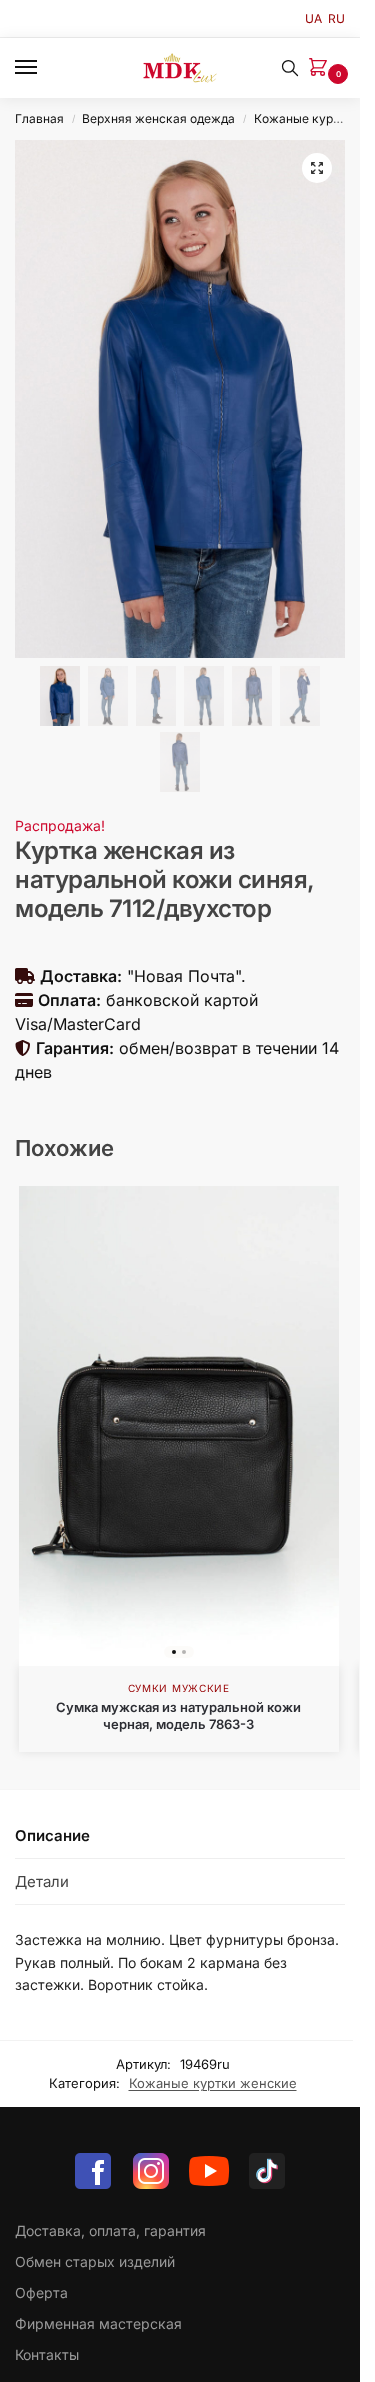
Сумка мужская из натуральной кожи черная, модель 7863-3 (178, 1715)
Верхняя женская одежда (158, 118)
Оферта (41, 2292)
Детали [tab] (42, 1881)
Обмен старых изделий (95, 2261)
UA (313, 18)
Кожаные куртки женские (213, 2083)
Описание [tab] (52, 1835)
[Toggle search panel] (290, 68)
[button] (322, 68)
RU (336, 18)
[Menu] (45, 68)
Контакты (47, 2354)
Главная (39, 118)
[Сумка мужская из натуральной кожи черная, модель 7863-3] (179, 1426)
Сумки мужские (179, 1688)
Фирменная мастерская (98, 2323)
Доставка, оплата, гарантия (110, 2230)
